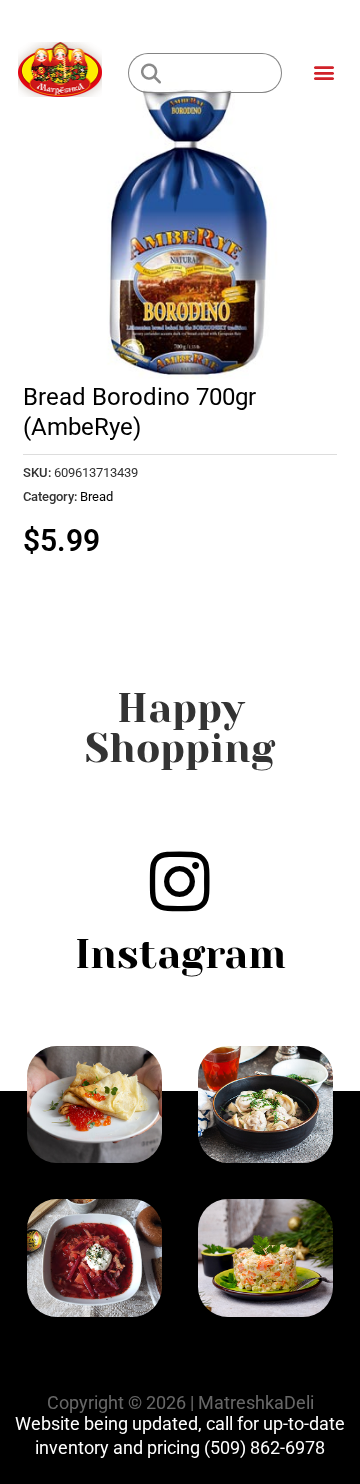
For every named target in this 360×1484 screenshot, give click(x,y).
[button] (323, 71)
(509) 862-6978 (264, 1447)
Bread (96, 496)
